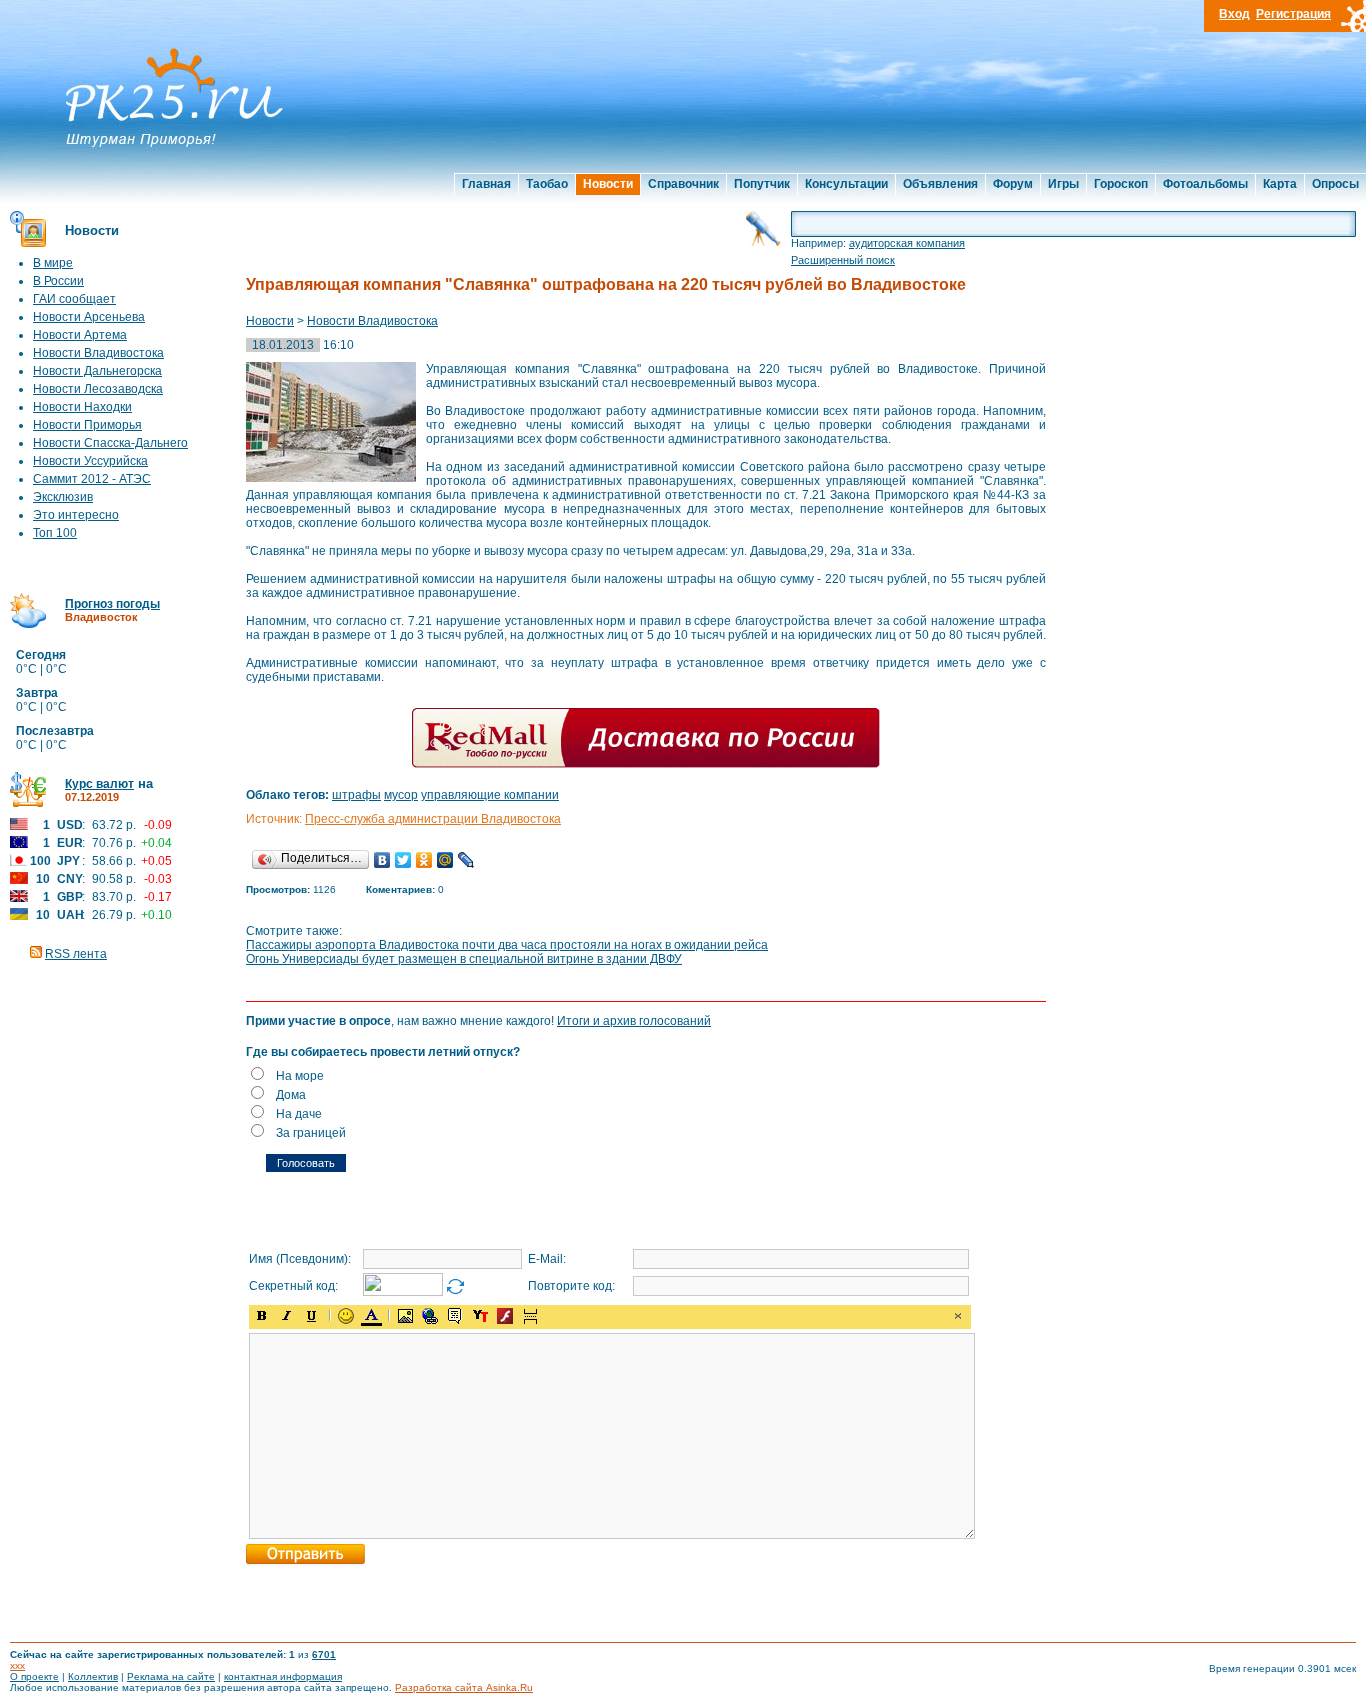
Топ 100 (55, 533)
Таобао (547, 184)
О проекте (34, 1676)
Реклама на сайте (171, 1676)
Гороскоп (1121, 184)
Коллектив (93, 1676)
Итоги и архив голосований (634, 1021)
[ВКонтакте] (382, 860)
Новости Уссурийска (90, 461)
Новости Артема (80, 335)
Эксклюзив (63, 497)
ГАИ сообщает (74, 299)
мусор (401, 795)
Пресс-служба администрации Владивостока (433, 819)
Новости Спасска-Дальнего (110, 443)
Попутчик (762, 184)
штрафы (356, 795)
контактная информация (283, 1676)
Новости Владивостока (98, 353)
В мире (53, 263)
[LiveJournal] (466, 860)
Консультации (846, 184)
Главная (486, 184)
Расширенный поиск (843, 260)
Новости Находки (82, 407)
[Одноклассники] (424, 860)
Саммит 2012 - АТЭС (92, 479)
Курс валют (99, 784)
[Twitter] (403, 860)
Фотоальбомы (1205, 184)
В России (58, 281)
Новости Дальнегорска (97, 371)
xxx (17, 1665)
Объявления (940, 184)
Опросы (1335, 184)
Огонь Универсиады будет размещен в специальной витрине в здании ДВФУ (464, 959)
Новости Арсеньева (89, 317)
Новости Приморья (87, 425)
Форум (1013, 184)
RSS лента (76, 954)
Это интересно (76, 515)
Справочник (683, 184)
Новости (608, 184)
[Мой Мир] (445, 860)
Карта (1280, 184)
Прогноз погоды (112, 604)
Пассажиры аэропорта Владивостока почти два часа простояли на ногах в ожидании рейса (507, 945)
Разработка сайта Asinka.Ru (464, 1687)
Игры (1063, 184)
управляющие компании (490, 795)
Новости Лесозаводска (98, 389)
